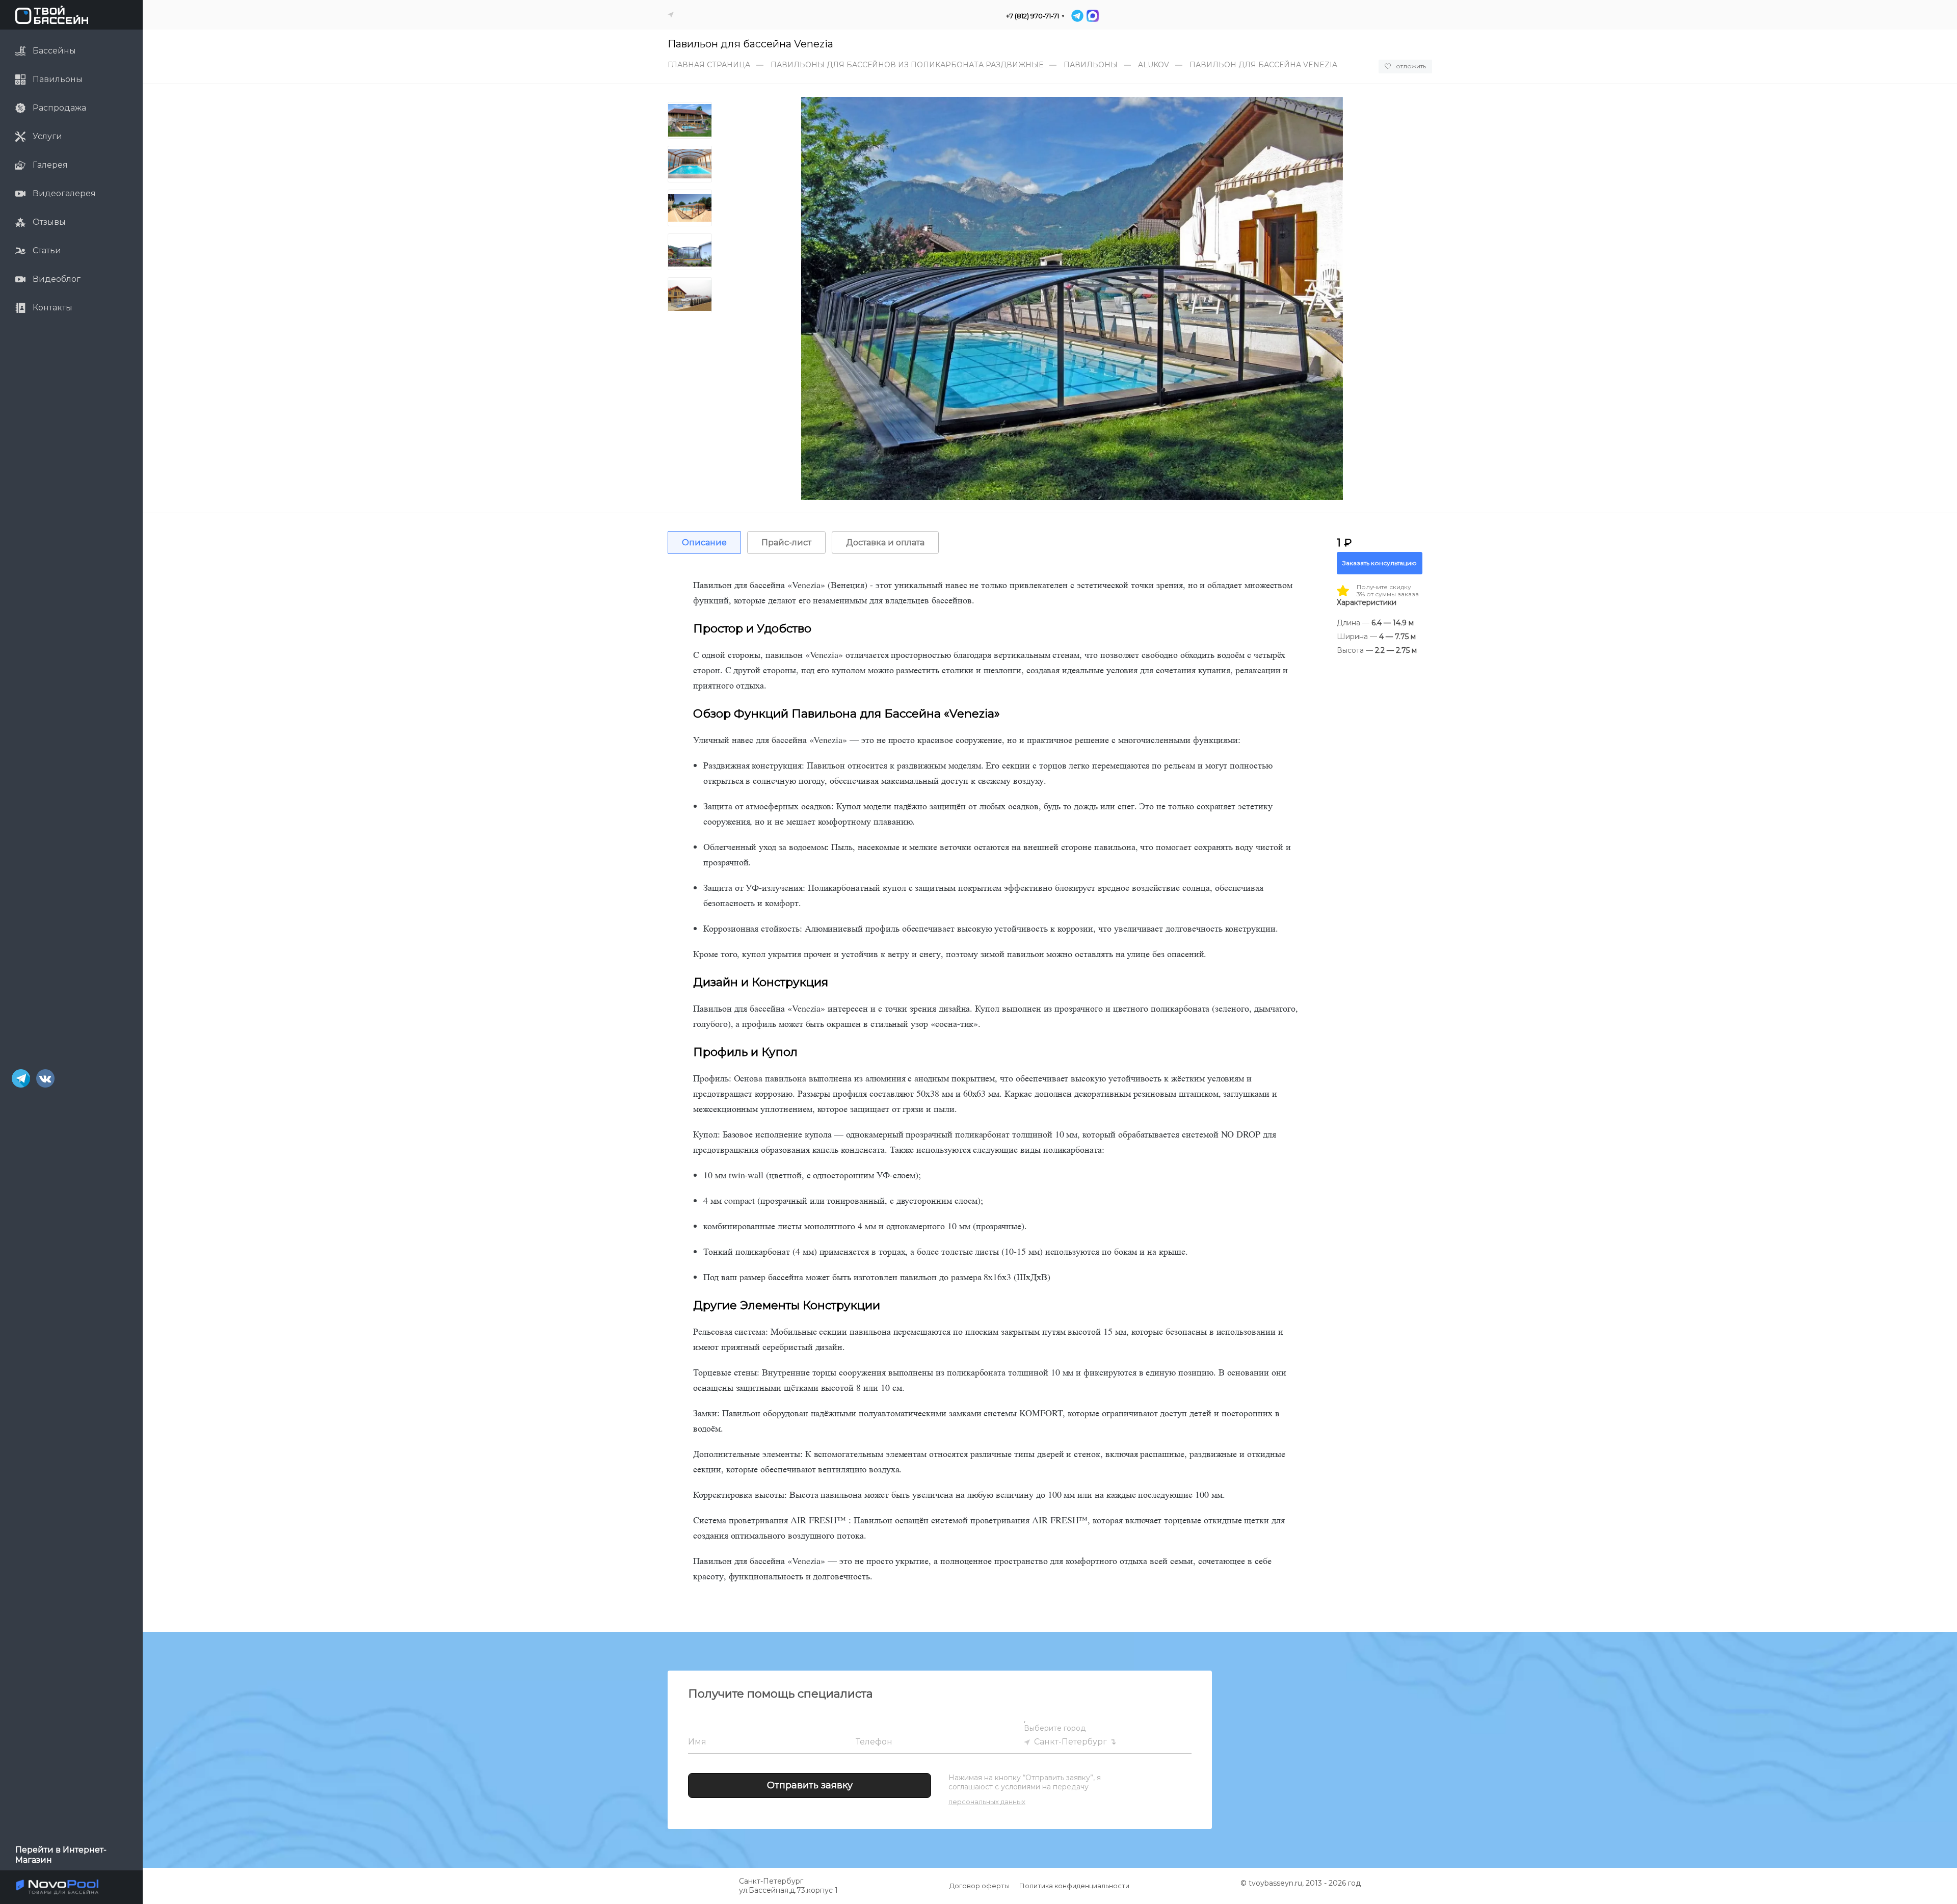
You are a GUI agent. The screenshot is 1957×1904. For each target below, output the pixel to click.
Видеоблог (57, 279)
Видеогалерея (64, 193)
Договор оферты (980, 1886)
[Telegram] (1077, 16)
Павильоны (58, 79)
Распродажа (59, 108)
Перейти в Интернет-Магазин (61, 1855)
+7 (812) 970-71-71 (1033, 16)
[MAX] (1092, 16)
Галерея (50, 165)
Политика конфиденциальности (1074, 1886)
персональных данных (987, 1802)
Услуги (47, 136)
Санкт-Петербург (1070, 1742)
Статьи (47, 250)
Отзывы (49, 222)
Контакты (52, 308)
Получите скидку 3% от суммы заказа (1388, 591)
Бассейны (54, 51)
